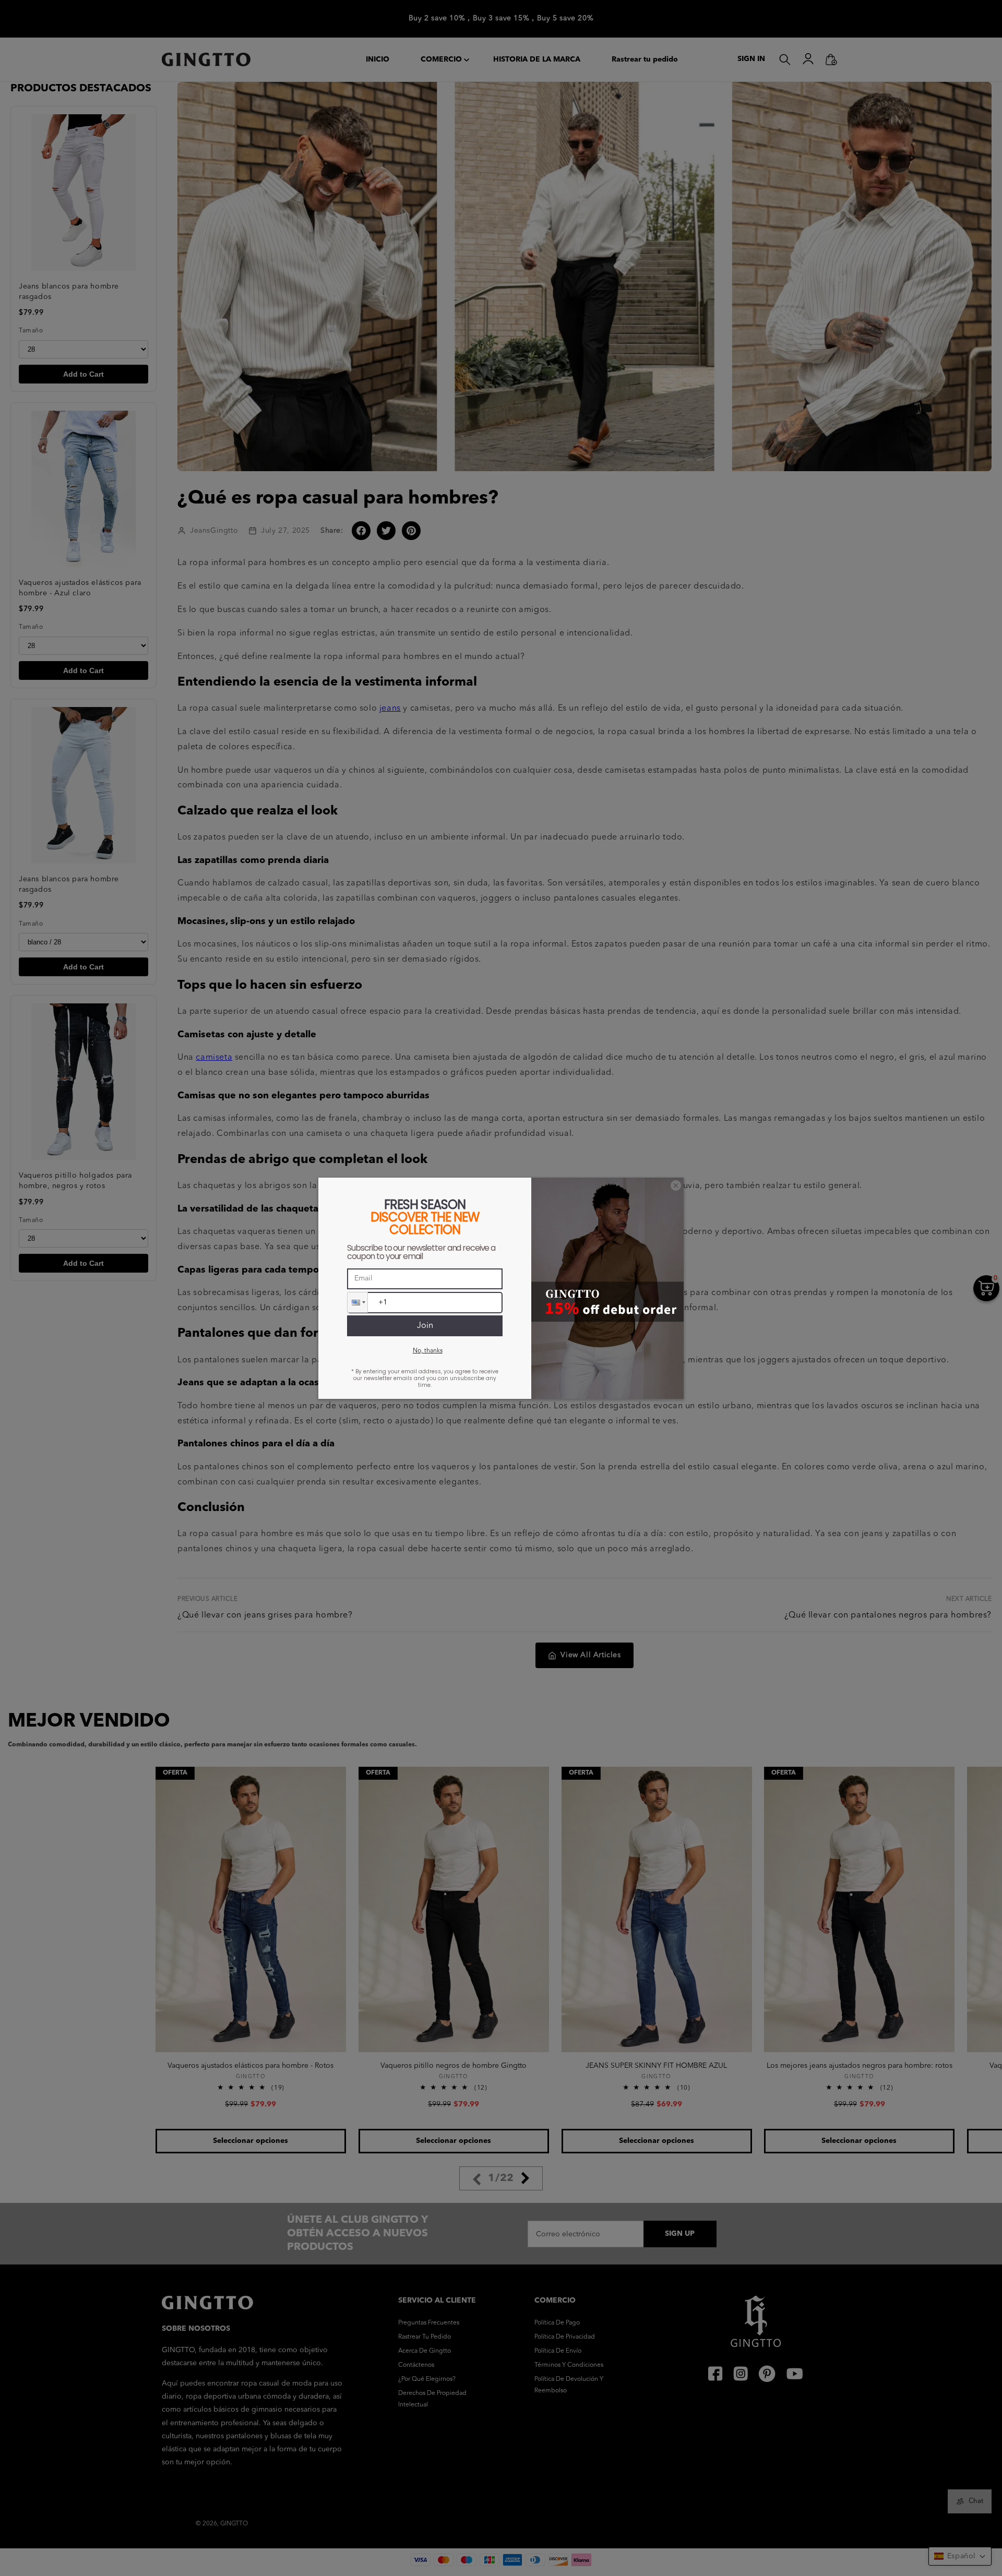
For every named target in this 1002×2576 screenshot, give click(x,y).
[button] (357, 1302)
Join (425, 1326)
